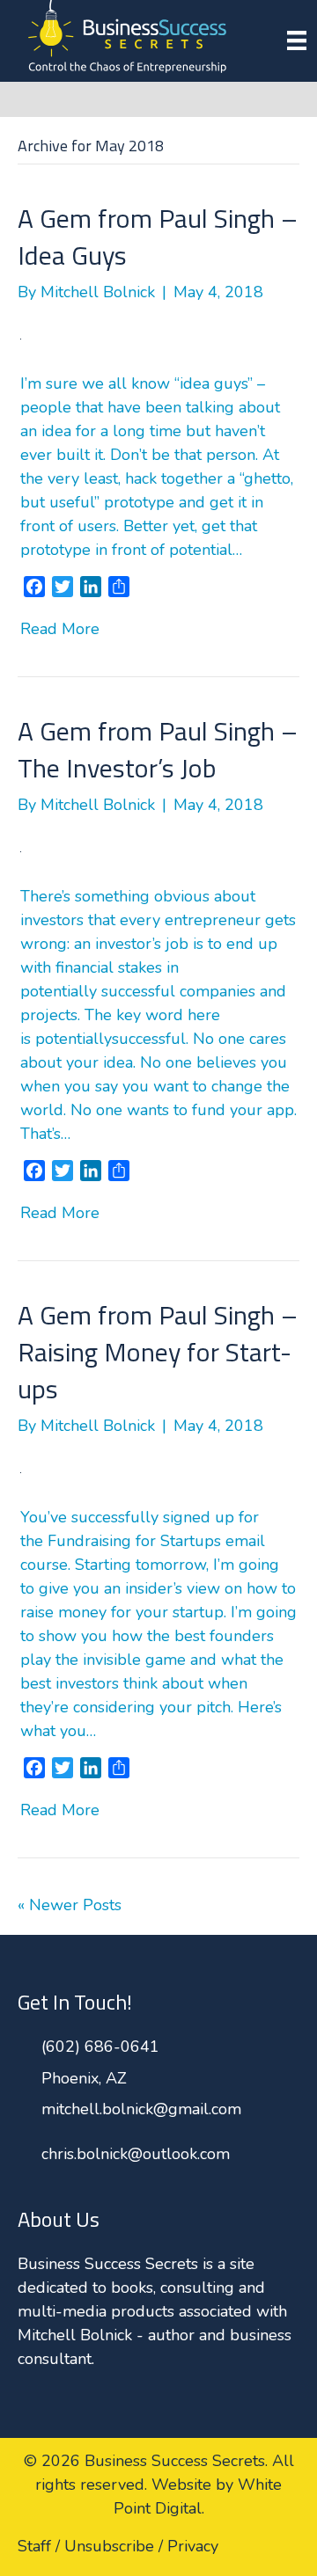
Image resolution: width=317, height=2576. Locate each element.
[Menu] (297, 40)
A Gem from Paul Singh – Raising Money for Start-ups (158, 1352)
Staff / (39, 2546)
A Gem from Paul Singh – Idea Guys (158, 237)
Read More (60, 629)
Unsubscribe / (114, 2546)
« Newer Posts (70, 1905)
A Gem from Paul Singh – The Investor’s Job (158, 749)
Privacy (193, 2546)
